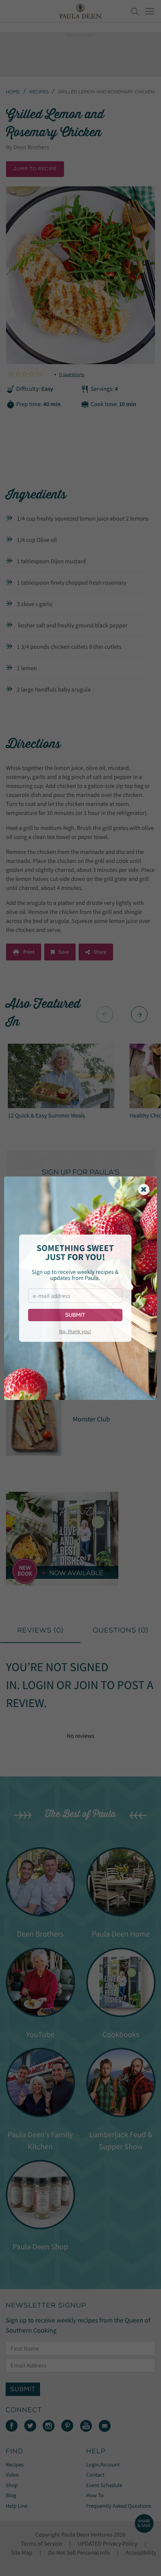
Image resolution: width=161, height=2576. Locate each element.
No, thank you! (75, 1331)
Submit (75, 1315)
